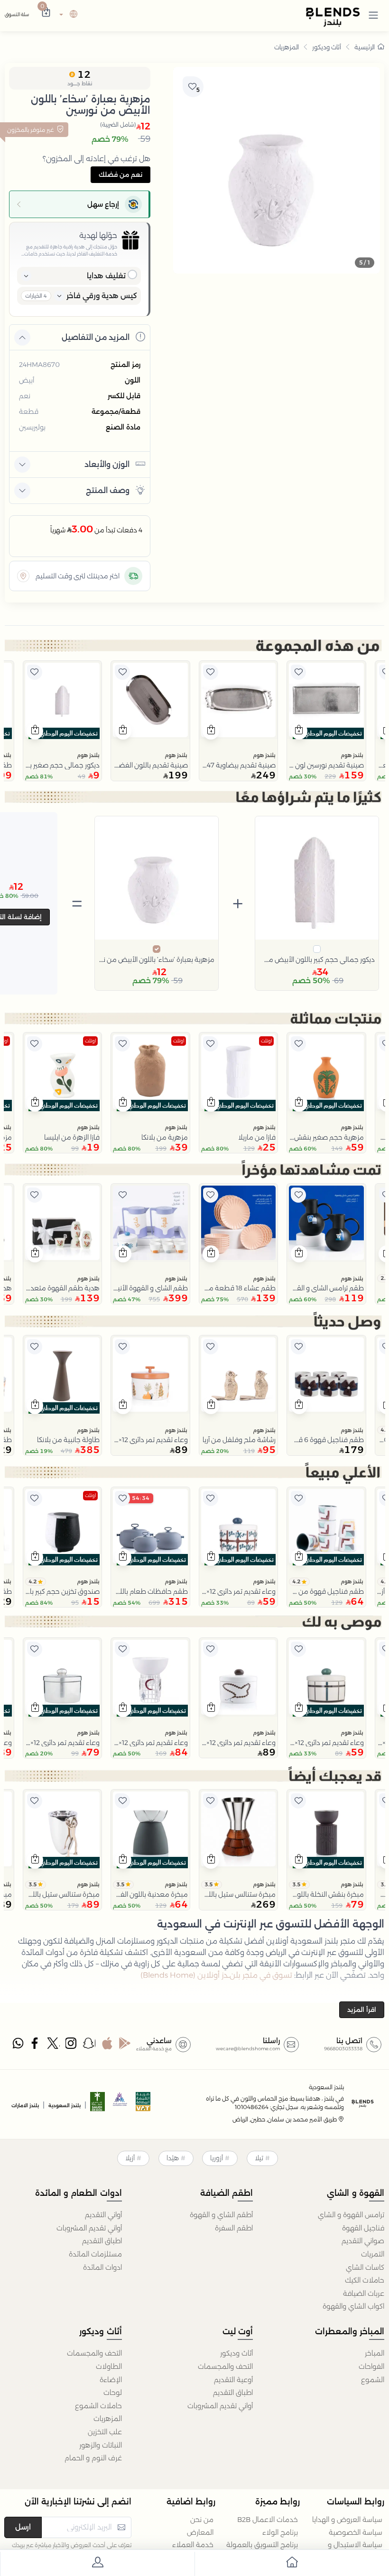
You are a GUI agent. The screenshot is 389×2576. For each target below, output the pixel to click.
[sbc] (120, 2105)
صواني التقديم (363, 2241)
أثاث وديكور (327, 47)
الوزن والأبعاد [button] (107, 464)
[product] (326, 700)
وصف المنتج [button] (108, 490)
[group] (277, 170)
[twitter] (53, 2046)
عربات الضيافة (364, 2293)
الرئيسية (365, 47)
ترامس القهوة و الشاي (351, 2215)
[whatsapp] (18, 2046)
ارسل (23, 2527)
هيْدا (173, 2158)
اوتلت (266, 1041)
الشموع (373, 2380)
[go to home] (292, 2564)
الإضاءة (111, 2380)
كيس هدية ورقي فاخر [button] (102, 296)
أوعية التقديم (233, 2380)
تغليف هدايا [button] (106, 276)
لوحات (113, 2393)
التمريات (373, 2254)
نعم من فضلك (120, 174)
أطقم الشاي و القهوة (221, 2215)
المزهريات (287, 47)
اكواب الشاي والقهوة (353, 2306)
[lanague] (67, 15)
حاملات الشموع (98, 2406)
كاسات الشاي (365, 2267)
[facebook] (36, 2046)
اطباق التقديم (102, 2241)
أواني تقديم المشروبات (89, 2228)
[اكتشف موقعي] (23, 576)
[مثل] (298, 672)
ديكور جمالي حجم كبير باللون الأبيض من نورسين (317, 959)
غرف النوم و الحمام (93, 2458)
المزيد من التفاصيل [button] (96, 337)
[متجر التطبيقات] (107, 2046)
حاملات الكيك (365, 2280)
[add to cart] (299, 731)
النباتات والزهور (101, 2445)
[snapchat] (89, 2046)
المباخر (375, 2353)
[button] (373, 15)
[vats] (143, 2105)
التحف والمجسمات (225, 2366)
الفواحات (371, 2366)
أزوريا (217, 2158)
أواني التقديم (103, 2215)
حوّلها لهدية (98, 235)
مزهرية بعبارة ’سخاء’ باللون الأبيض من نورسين (157, 959)
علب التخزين (105, 2432)
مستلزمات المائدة (95, 2254)
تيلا (259, 2158)
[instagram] (71, 2046)
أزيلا (130, 2158)
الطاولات (109, 2366)
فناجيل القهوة (363, 2228)
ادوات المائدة (102, 2267)
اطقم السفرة (234, 2228)
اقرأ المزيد (362, 2010)
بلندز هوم (352, 755)
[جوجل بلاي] (125, 2046)
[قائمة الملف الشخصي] (97, 2564)
